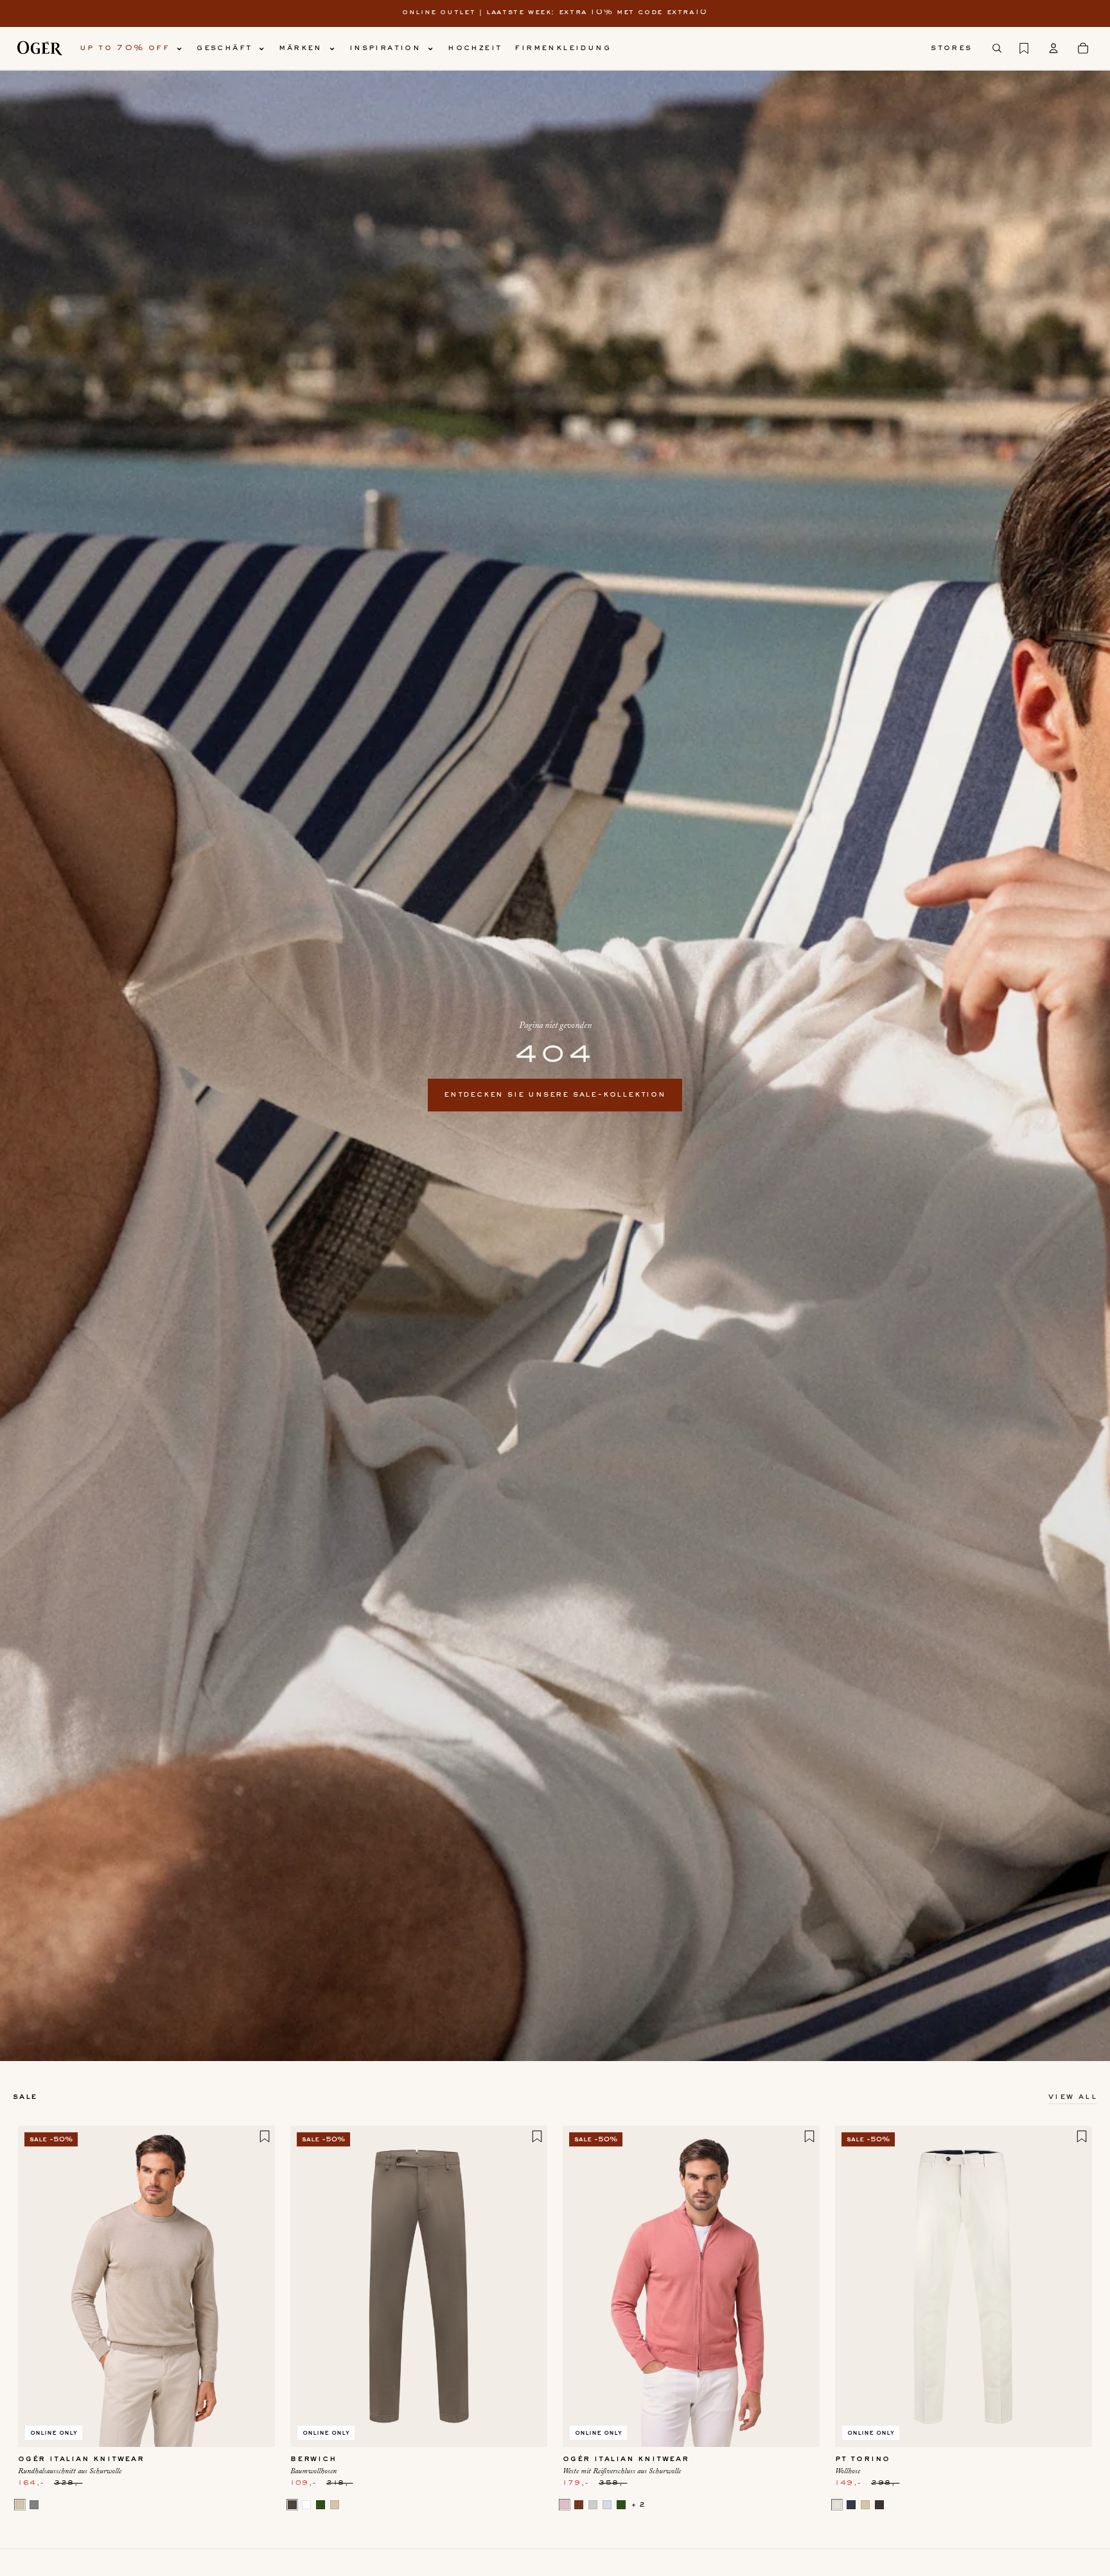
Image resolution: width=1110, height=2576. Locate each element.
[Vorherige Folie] (37, 2286)
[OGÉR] (40, 48)
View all (1073, 2097)
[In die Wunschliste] (265, 2136)
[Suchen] (997, 48)
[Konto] (1053, 48)
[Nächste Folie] (256, 2286)
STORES (951, 48)
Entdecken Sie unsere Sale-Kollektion (555, 1095)
